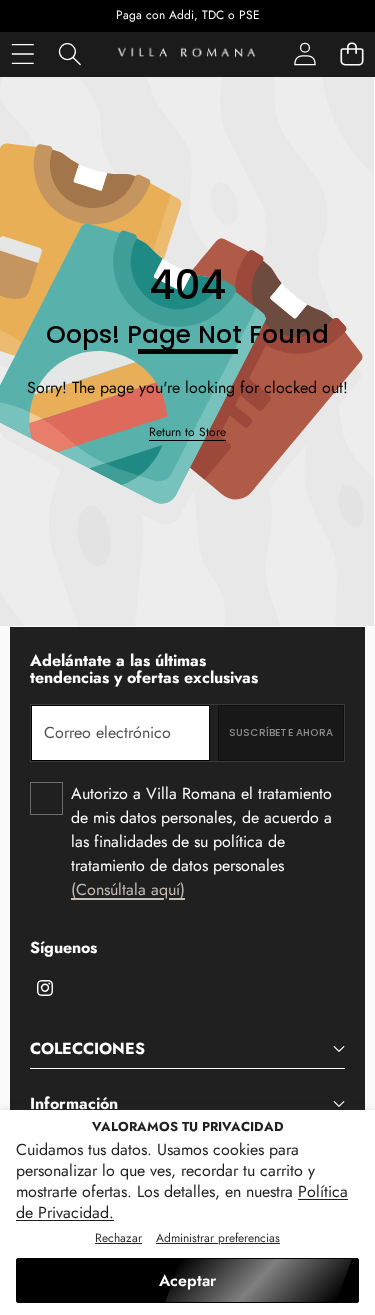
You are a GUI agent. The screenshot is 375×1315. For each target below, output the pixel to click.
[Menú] (22, 54)
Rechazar (118, 1238)
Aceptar (187, 1280)
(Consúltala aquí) (128, 889)
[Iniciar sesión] (304, 54)
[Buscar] (69, 54)
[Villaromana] (186, 54)
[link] (187, 432)
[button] (351, 54)
